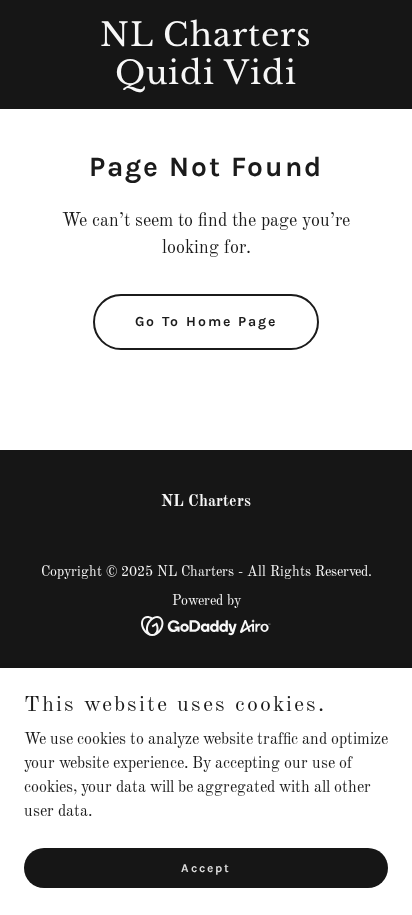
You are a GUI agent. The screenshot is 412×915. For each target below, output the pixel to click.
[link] (206, 80)
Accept (206, 867)
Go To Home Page (206, 321)
